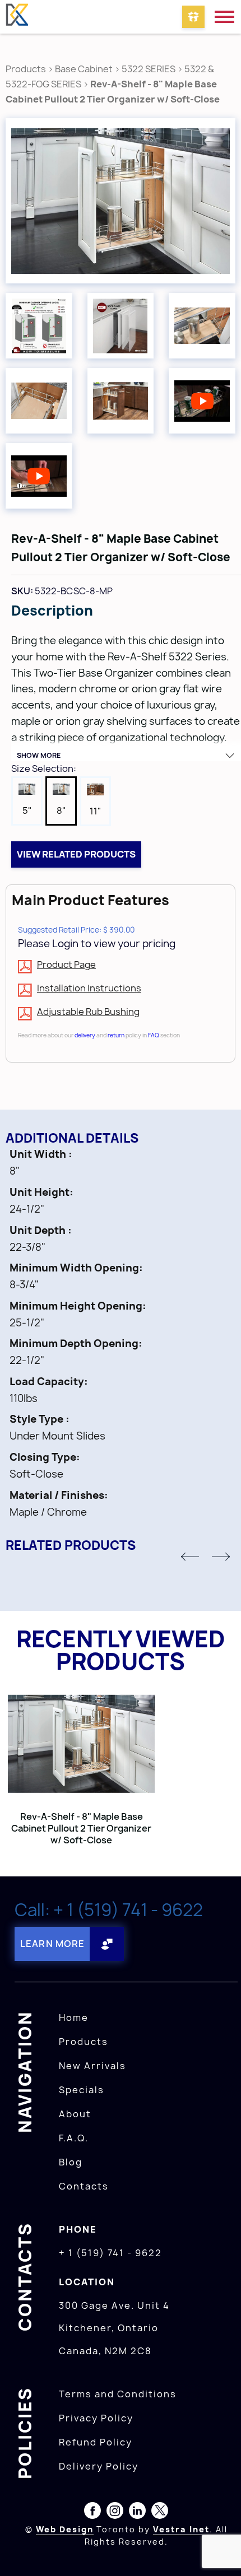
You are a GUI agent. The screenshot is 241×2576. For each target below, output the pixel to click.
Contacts (84, 2186)
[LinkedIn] (137, 2513)
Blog (71, 2162)
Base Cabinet (84, 69)
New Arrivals (92, 2066)
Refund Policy (96, 2442)
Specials (82, 2090)
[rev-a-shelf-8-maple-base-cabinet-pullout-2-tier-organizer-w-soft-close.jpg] (121, 201)
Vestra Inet (181, 2529)
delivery (85, 1035)
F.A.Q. (74, 2138)
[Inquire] (193, 17)
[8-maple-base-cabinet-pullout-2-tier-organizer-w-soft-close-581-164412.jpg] (202, 326)
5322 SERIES (149, 69)
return (116, 1035)
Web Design (65, 2529)
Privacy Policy (96, 2418)
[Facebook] (92, 2513)
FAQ (154, 1035)
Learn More (52, 1944)
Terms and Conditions (118, 2394)
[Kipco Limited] (17, 17)
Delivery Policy (99, 2466)
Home (74, 2018)
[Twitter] (160, 2513)
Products (26, 69)
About (75, 2114)
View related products (76, 854)
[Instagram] (115, 2513)
